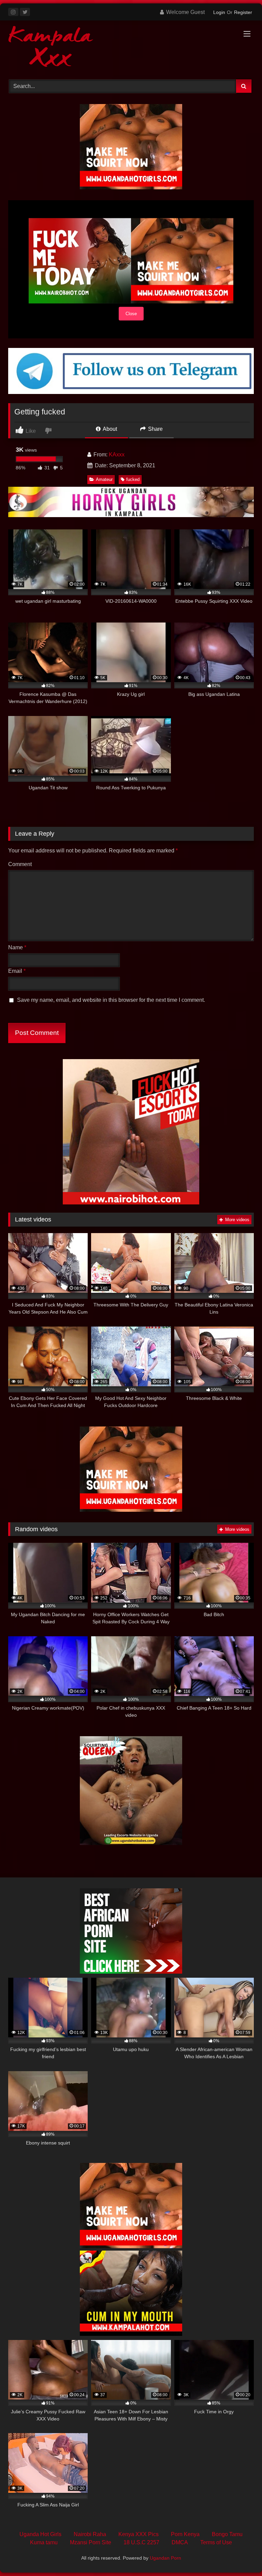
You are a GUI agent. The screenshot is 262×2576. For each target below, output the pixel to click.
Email (17, 971)
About (109, 429)
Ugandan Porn (165, 2558)
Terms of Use (216, 2542)
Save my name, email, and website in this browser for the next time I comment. (111, 1000)
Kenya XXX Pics (139, 2534)
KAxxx (117, 455)
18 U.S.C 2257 (141, 2542)
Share (155, 429)
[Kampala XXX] (131, 48)
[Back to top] (241, 2556)
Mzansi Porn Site (91, 2542)
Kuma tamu (44, 2542)
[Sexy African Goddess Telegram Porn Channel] (131, 392)
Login (219, 12)
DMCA (180, 2542)
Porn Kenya (185, 2534)
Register (243, 12)
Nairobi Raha (90, 2534)
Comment (20, 864)
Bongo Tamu (227, 2534)
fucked (133, 479)
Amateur (104, 479)
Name (17, 947)
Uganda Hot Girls (40, 2534)
